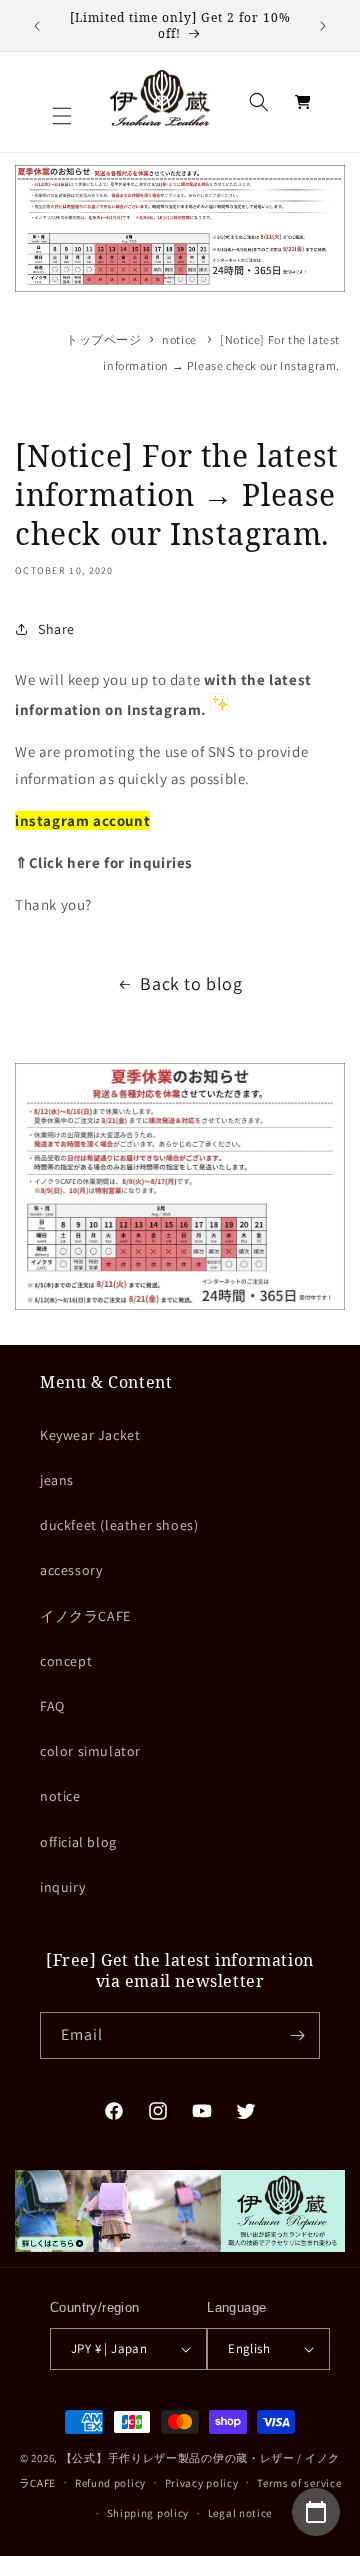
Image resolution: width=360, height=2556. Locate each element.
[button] (62, 116)
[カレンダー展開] (316, 2512)
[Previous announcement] (37, 26)
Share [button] (56, 629)
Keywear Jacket (90, 1435)
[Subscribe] (297, 2035)
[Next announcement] (323, 26)
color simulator (90, 1751)
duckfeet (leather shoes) (119, 1525)
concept (66, 1661)
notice (179, 339)
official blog (78, 1842)
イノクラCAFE (85, 1616)
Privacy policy (202, 2483)
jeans (57, 1480)
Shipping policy (148, 2513)
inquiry (62, 1887)
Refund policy (110, 2483)
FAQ (52, 1706)
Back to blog (191, 983)
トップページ (104, 339)
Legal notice (240, 2513)
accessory (71, 1570)
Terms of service (299, 2483)
